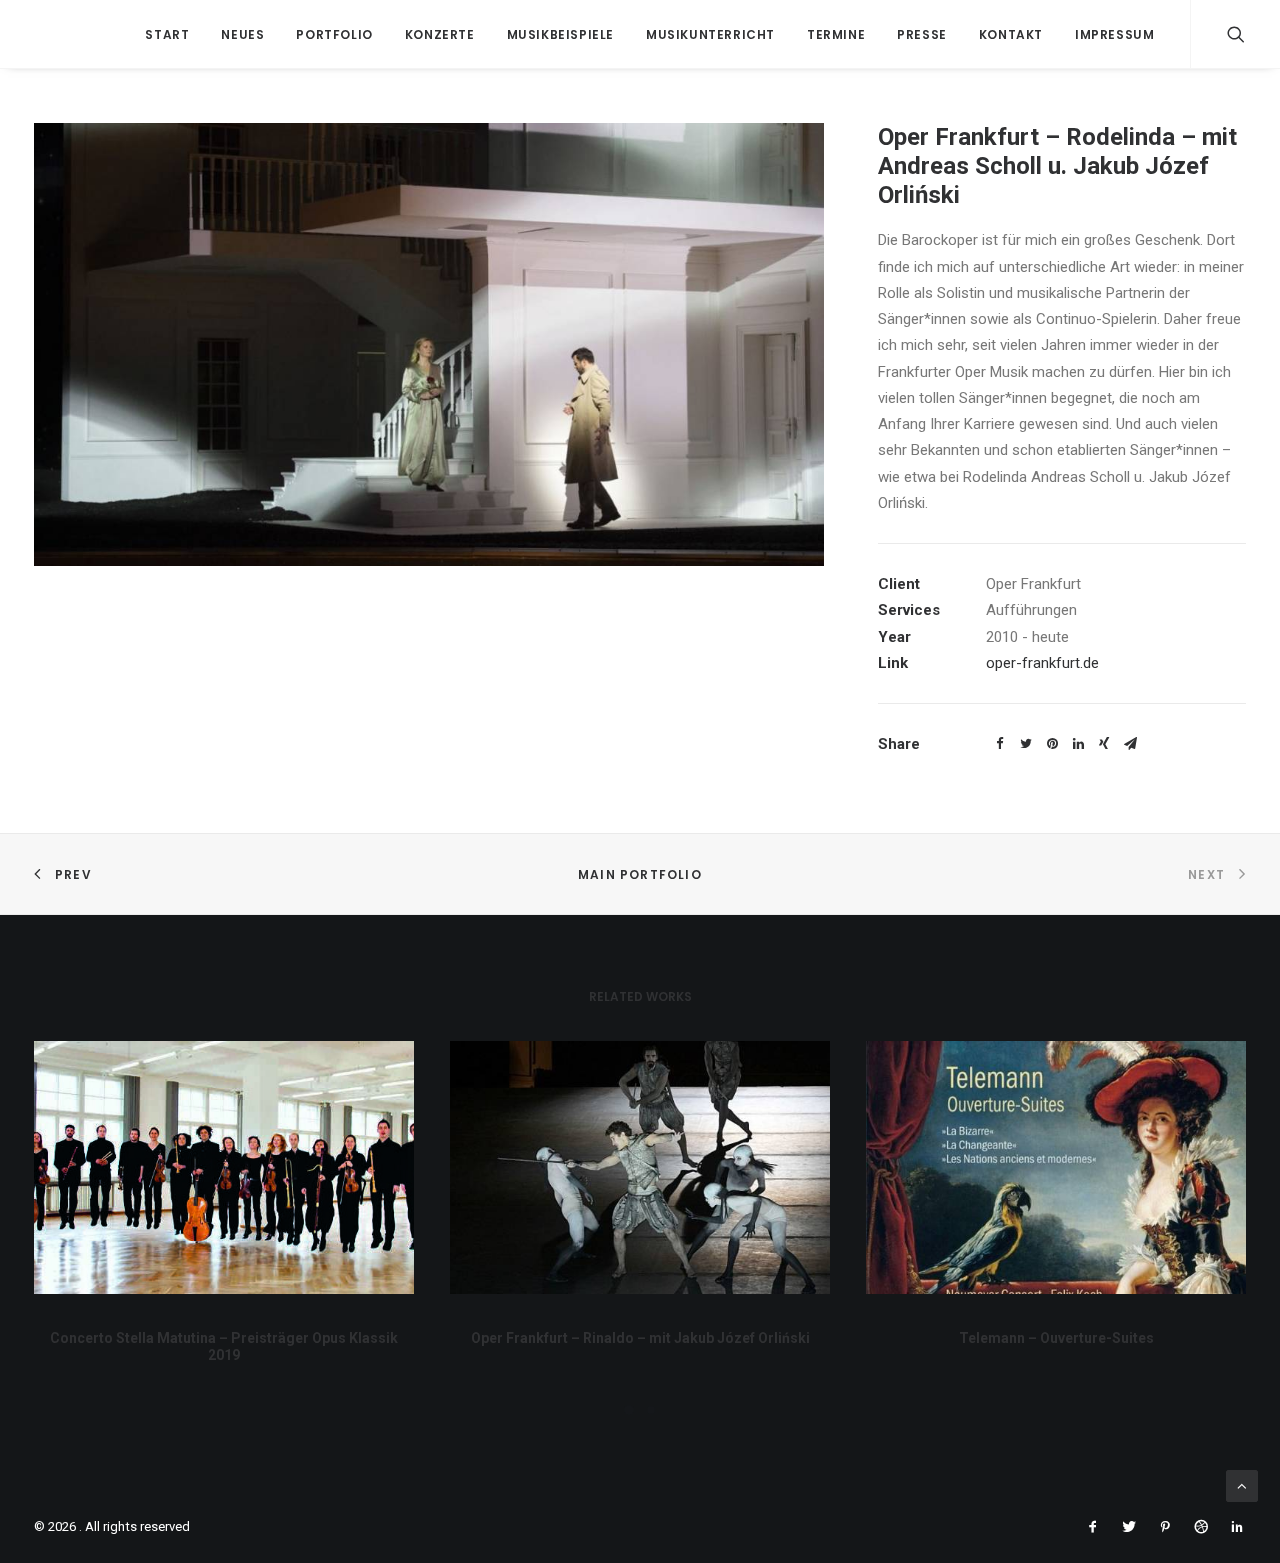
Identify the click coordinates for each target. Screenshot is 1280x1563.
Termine (836, 34)
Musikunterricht (710, 34)
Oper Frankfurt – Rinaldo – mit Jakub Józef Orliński (640, 1338)
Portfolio (334, 34)
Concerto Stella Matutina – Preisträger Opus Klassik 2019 (224, 1346)
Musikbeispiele (560, 34)
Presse (922, 34)
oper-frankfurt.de (1042, 663)
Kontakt (1011, 34)
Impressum (1114, 34)
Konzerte (440, 34)
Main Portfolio (640, 874)
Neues (242, 34)
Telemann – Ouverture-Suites (1056, 1338)
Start (167, 34)
